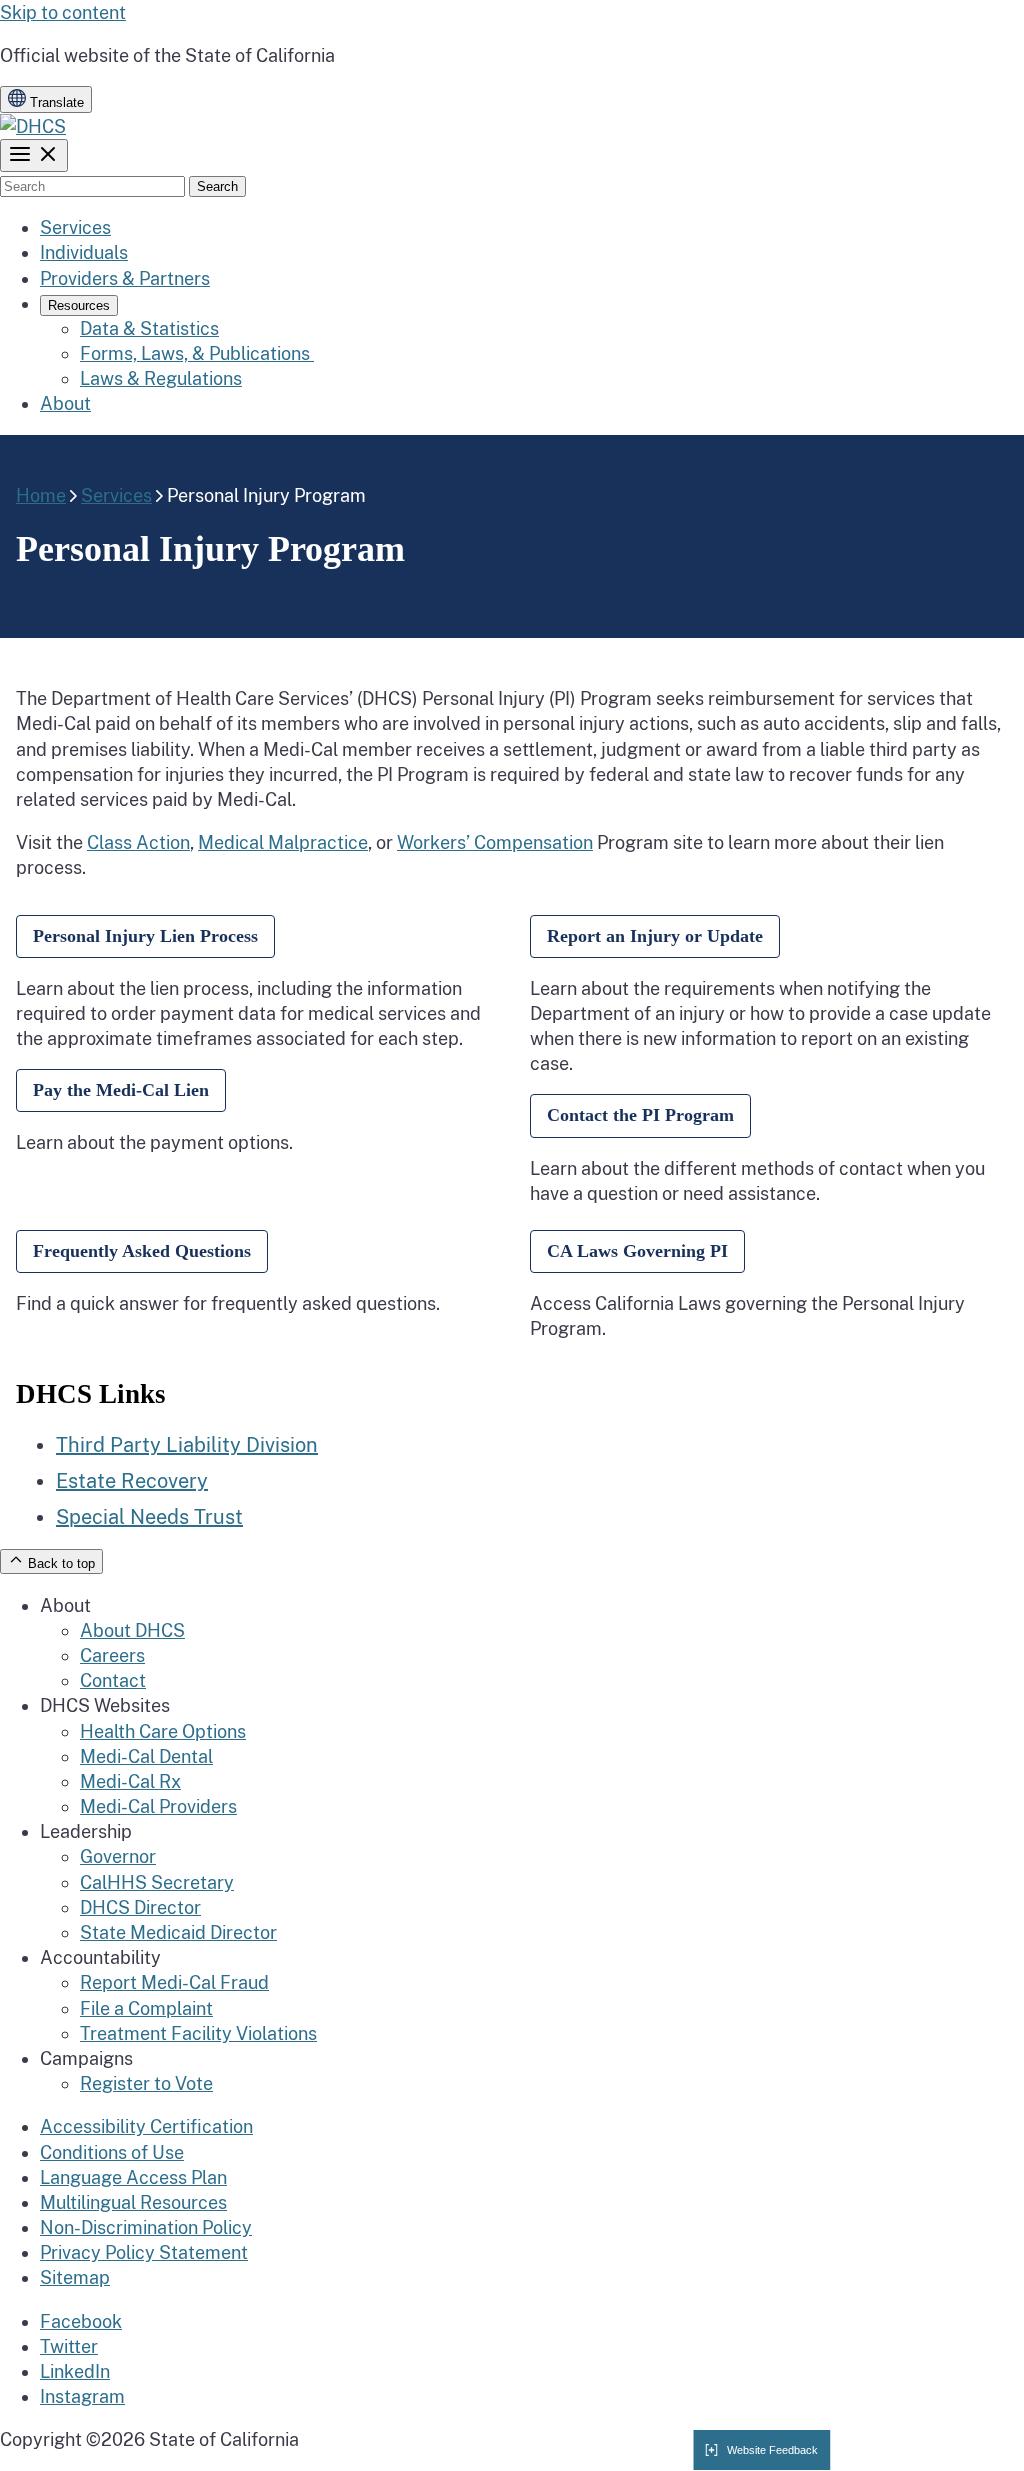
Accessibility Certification (146, 2126)
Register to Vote (146, 2083)
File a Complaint (146, 2008)
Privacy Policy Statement (144, 2252)
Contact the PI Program (640, 1115)
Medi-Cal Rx (130, 1781)
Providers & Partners (125, 278)
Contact (113, 1680)
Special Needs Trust (149, 1517)
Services (75, 227)
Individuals (84, 252)
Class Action (138, 842)
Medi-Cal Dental (146, 1756)
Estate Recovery (132, 1481)
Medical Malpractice (283, 842)
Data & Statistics (149, 328)
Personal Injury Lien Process (145, 936)
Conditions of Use (112, 2152)
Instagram (82, 2396)
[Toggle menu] (34, 155)
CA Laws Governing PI (637, 1251)
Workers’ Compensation (495, 842)
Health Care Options (163, 1731)
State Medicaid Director (178, 1932)
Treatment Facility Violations (198, 2033)
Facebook (81, 2321)
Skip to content (63, 12)
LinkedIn (75, 2371)
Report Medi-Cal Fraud (174, 1982)
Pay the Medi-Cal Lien (121, 1090)
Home (41, 495)
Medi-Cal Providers (158, 1806)
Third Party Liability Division (187, 1445)
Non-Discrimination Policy (146, 2227)
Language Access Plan (133, 2177)
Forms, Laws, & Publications (197, 353)
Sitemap (75, 2277)
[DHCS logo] (33, 126)
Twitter (69, 2346)
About (65, 403)
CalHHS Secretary (157, 1882)
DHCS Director (140, 1907)
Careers (112, 1655)
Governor (118, 1856)
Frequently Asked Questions (142, 1251)
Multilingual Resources (133, 2202)
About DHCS (132, 1630)
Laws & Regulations (161, 378)
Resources (79, 305)
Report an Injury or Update (655, 936)
